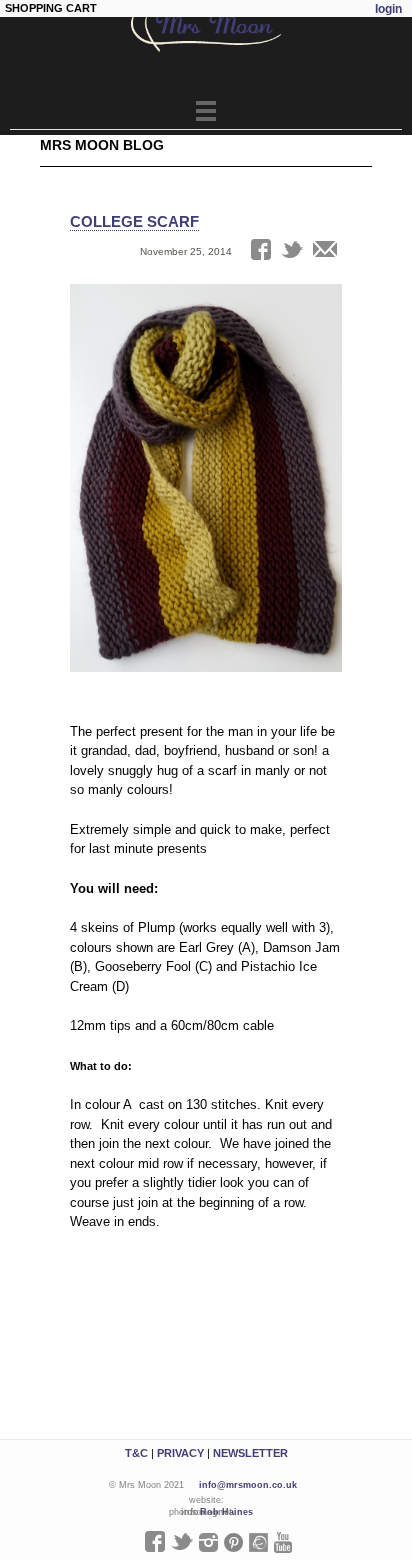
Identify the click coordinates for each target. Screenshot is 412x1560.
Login (388, 9)
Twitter (182, 1541)
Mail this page (325, 249)
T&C (136, 1453)
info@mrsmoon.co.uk (248, 1485)
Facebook (155, 1541)
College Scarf (134, 221)
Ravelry (258, 1542)
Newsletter (250, 1453)
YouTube (283, 1542)
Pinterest (233, 1542)
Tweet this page (292, 249)
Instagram (208, 1542)
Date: (82, 251)
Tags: (83, 276)
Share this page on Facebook (261, 249)
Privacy (180, 1453)
